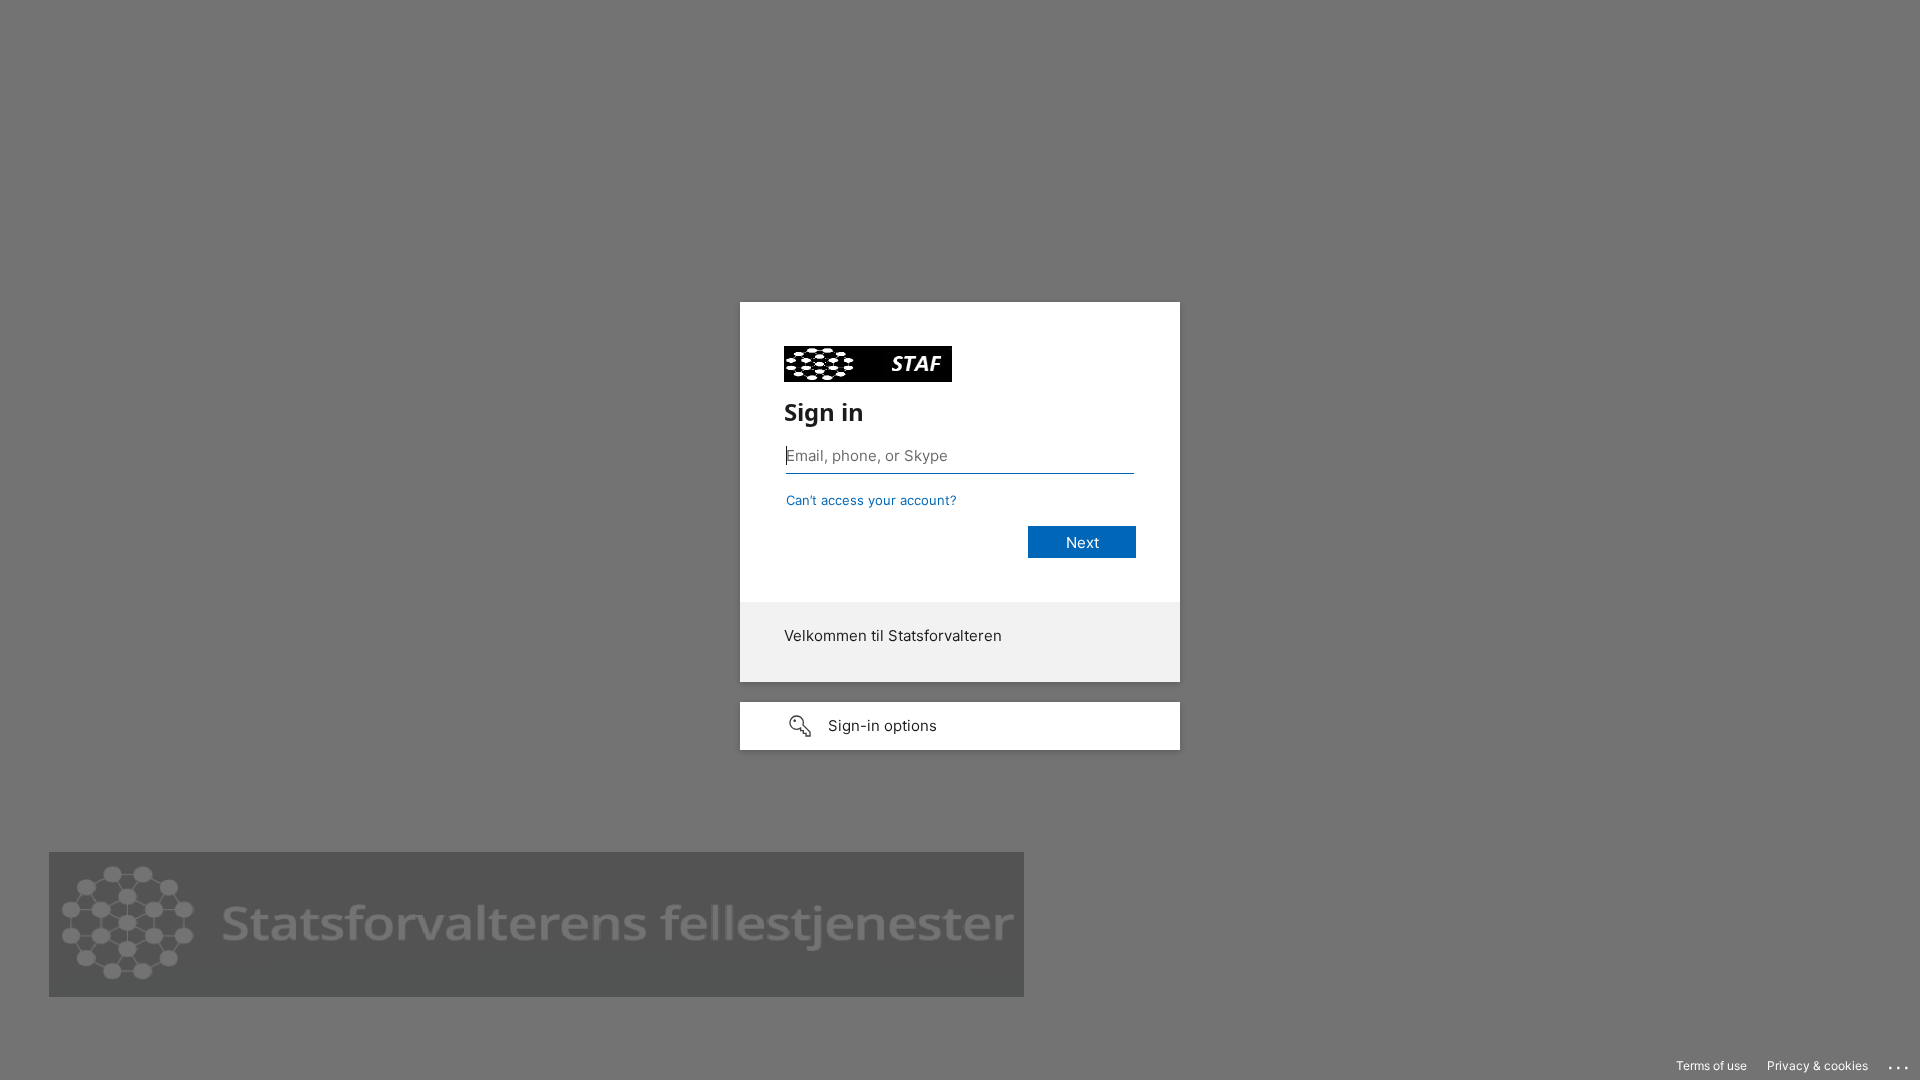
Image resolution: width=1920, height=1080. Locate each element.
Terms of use (1711, 1065)
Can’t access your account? (871, 500)
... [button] (1900, 1063)
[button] (960, 726)
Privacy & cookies (1817, 1065)
